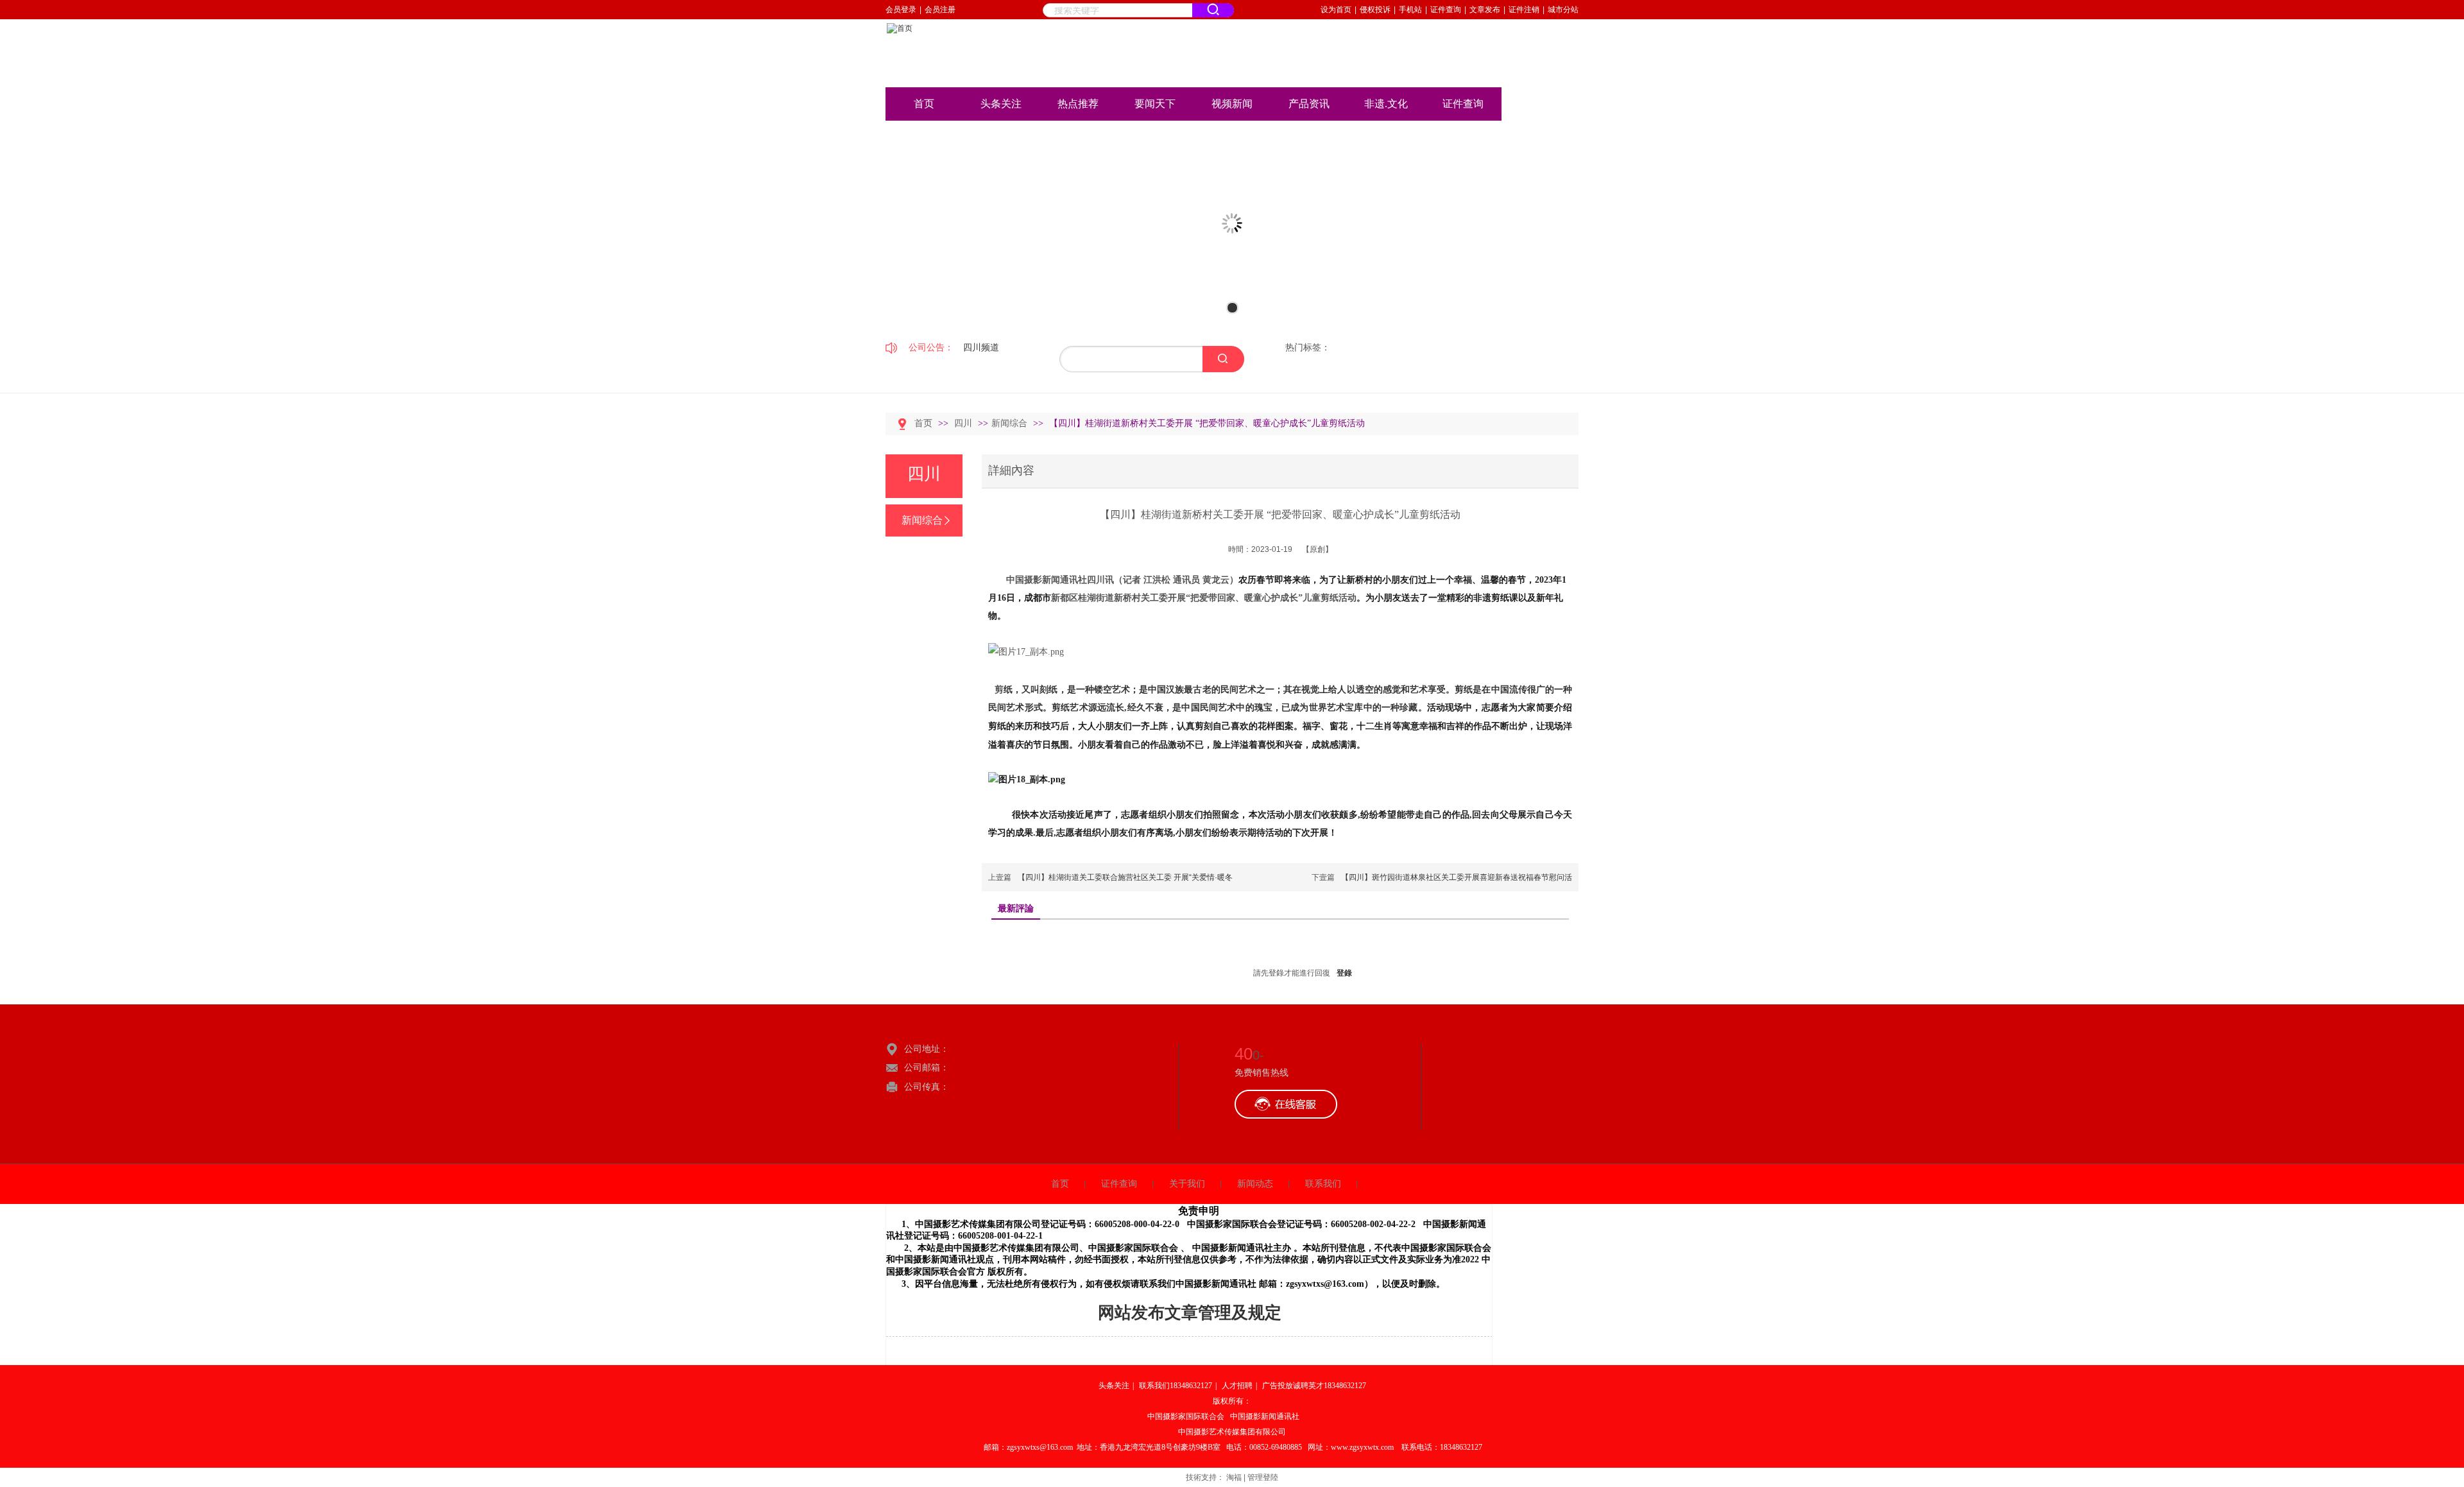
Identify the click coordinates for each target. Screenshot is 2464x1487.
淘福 (1234, 1477)
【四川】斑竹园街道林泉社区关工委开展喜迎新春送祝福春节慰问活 (1457, 877)
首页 (923, 423)
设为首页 (1336, 10)
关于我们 (1187, 1184)
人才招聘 (1237, 1386)
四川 (964, 423)
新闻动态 (1255, 1184)
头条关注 (1114, 1386)
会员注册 (940, 10)
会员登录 (901, 10)
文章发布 (1485, 10)
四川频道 (981, 347)
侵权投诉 (1375, 10)
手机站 (1410, 10)
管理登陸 (1263, 1477)
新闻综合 (1009, 423)
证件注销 (1524, 10)
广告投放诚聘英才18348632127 (1314, 1386)
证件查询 (1446, 10)
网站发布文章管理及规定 (1190, 1313)
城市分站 (1563, 10)
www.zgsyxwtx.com (1362, 1447)
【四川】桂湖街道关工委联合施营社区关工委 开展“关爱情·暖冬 (1125, 877)
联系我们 (1323, 1184)
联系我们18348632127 (1176, 1386)
